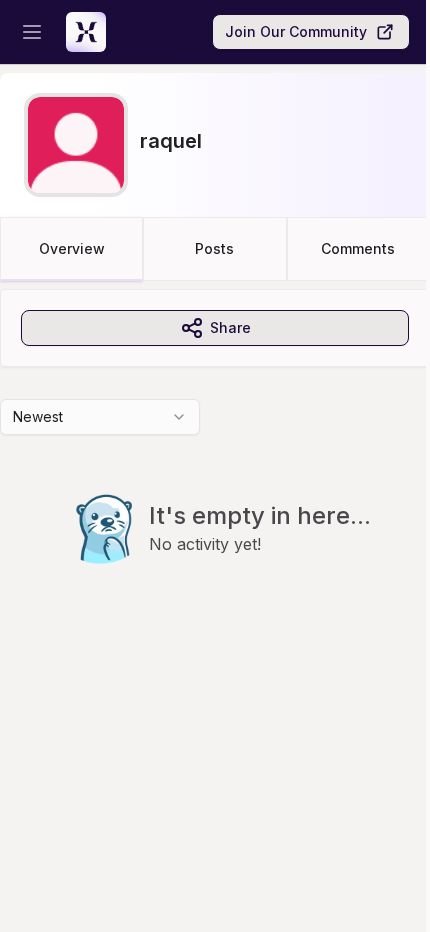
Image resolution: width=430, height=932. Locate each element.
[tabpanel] (215, 467)
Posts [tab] (214, 248)
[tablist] (215, 249)
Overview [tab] (72, 248)
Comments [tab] (358, 248)
